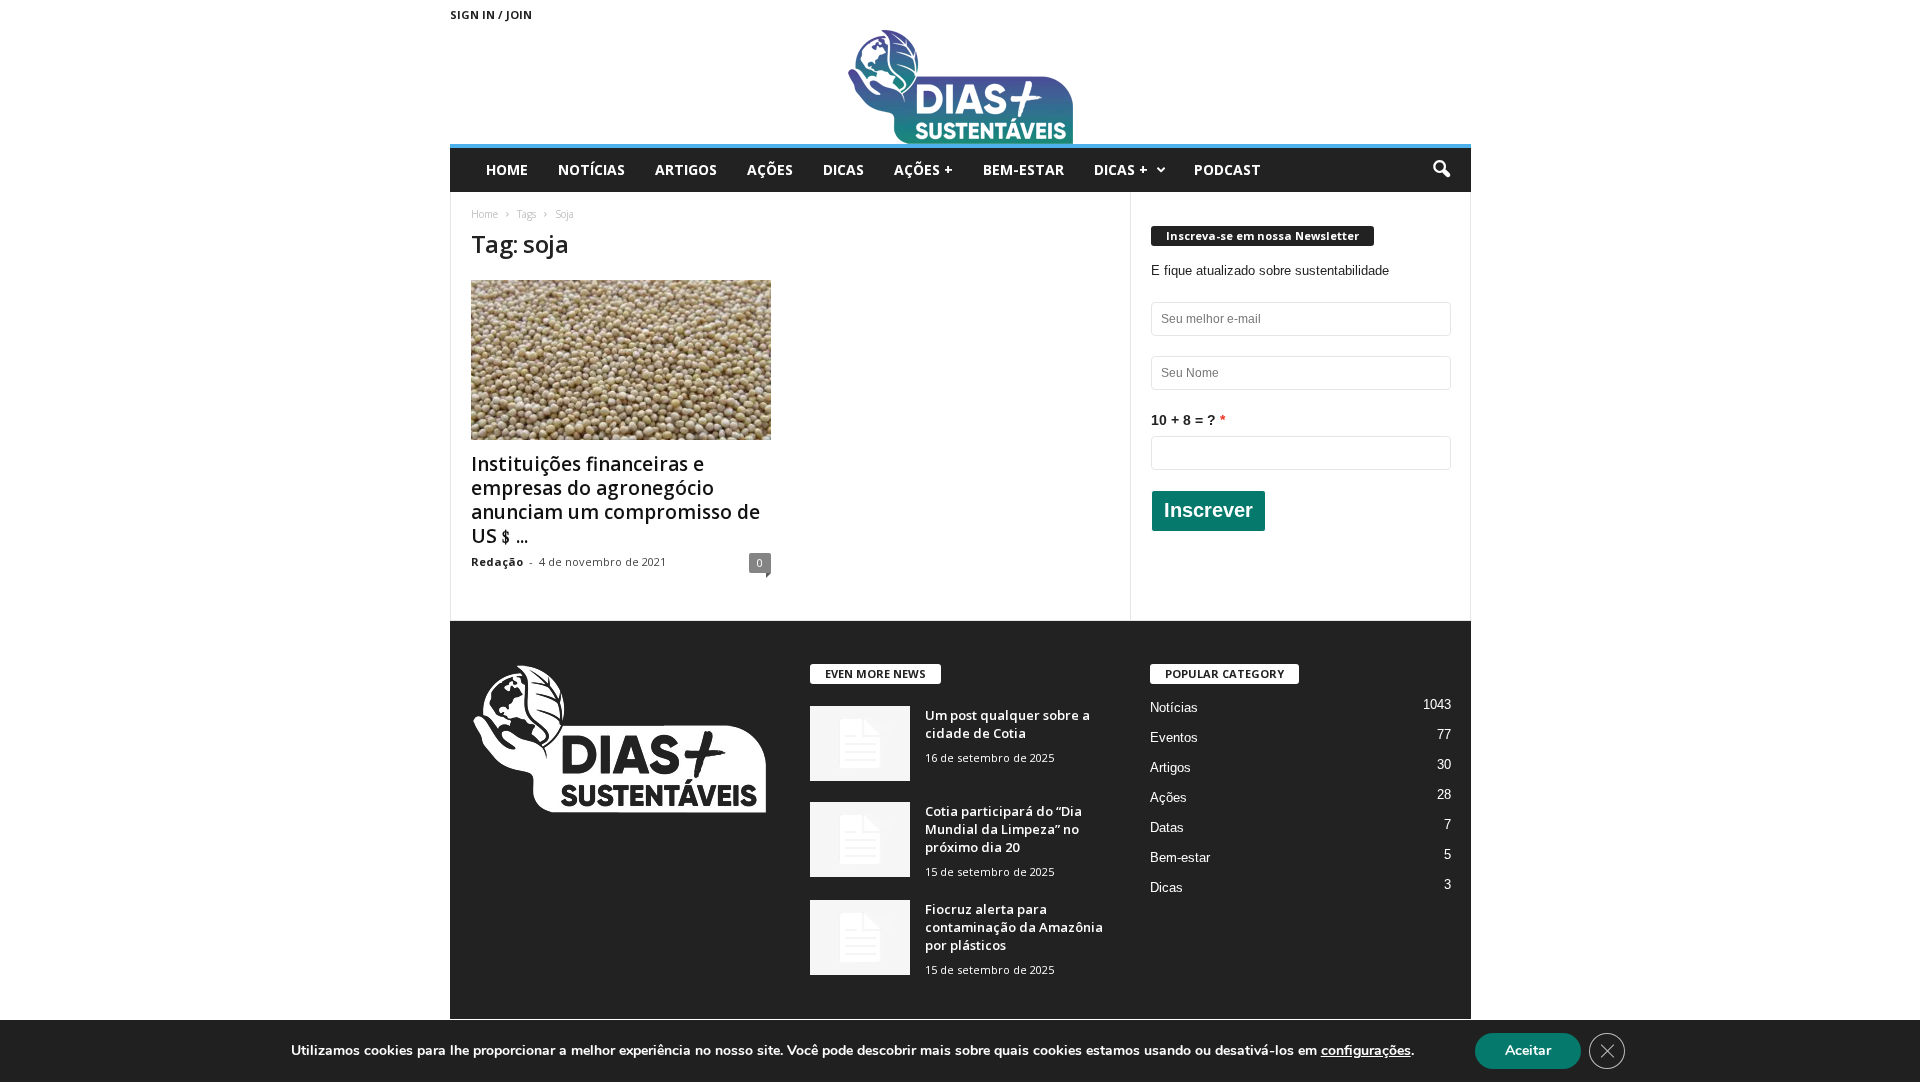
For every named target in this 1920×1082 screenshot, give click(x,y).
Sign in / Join (491, 14)
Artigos (686, 169)
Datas (1167, 827)
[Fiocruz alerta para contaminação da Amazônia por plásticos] (860, 937)
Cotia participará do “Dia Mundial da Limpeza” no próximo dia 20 (1003, 829)
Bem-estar (1023, 169)
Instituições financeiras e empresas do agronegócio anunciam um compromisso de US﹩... (615, 500)
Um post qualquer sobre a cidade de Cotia (1007, 724)
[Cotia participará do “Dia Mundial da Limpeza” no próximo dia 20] (860, 839)
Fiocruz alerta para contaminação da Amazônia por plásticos (1014, 927)
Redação (497, 561)
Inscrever (1208, 510)
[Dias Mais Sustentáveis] (960, 86)
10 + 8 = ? (1183, 420)
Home (507, 169)
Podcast (1227, 169)
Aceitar (1528, 1050)
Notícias (591, 169)
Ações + (923, 169)
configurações (1366, 1051)
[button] (1441, 170)
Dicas (843, 169)
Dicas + (1121, 169)
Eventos (1174, 737)
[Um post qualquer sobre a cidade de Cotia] (860, 743)
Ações (770, 169)
